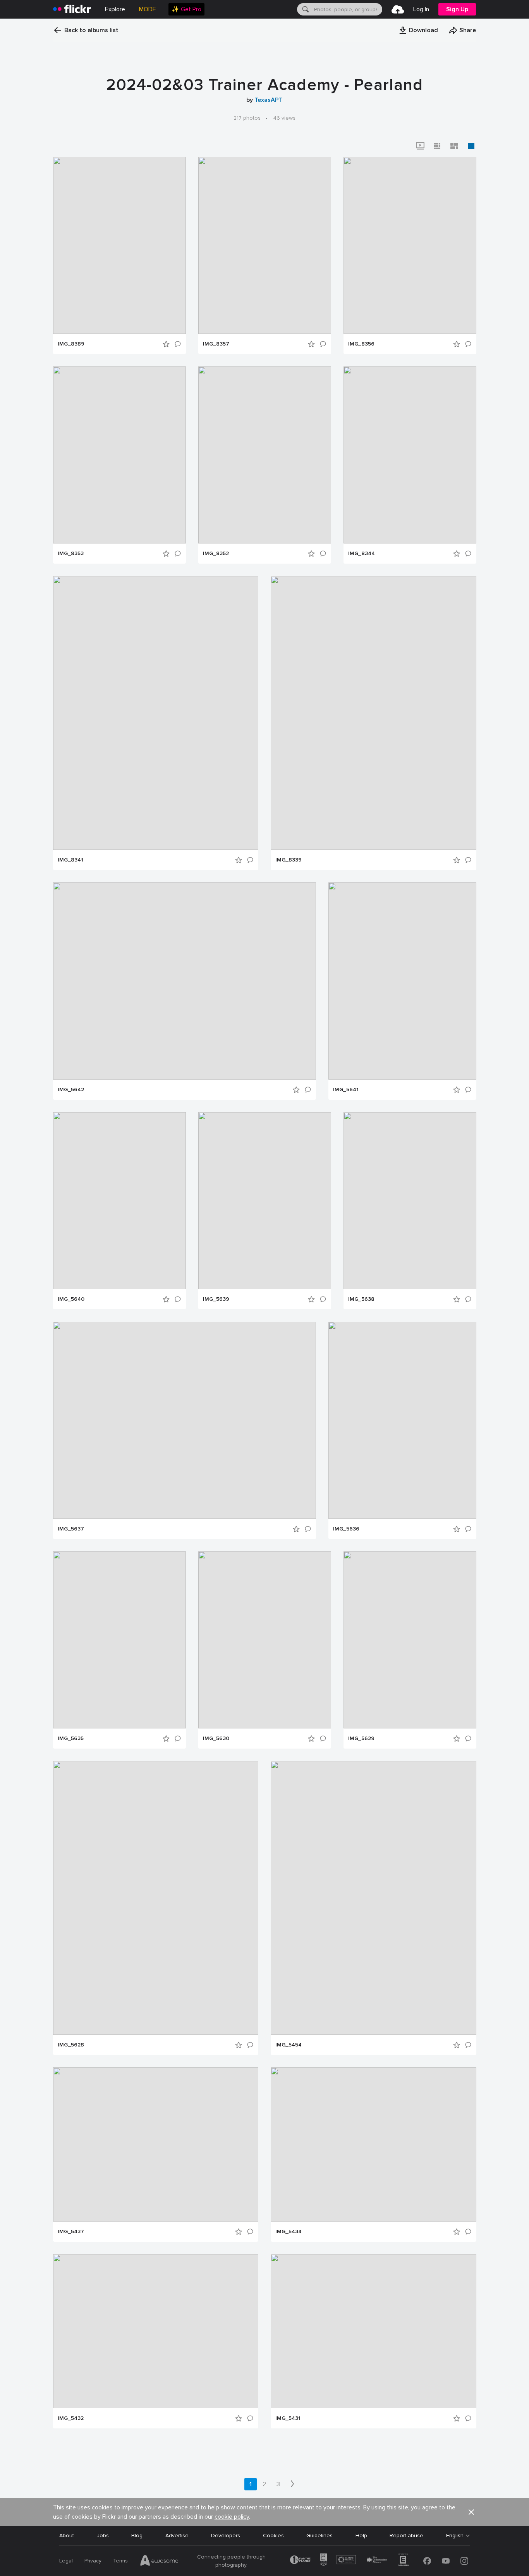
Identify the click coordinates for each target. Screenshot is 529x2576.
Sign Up (457, 9)
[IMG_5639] (265, 1201)
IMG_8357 (216, 344)
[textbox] (347, 9)
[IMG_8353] (119, 455)
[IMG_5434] (374, 2144)
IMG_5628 (71, 2045)
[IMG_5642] (185, 981)
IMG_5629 (361, 1739)
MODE (148, 9)
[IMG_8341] (156, 713)
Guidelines (319, 2536)
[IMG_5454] (374, 1898)
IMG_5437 (71, 2232)
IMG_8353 (71, 554)
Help (361, 2536)
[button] (418, 30)
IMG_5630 (216, 1739)
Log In (421, 9)
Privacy (93, 2561)
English (455, 2536)
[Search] (305, 9)
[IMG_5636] (402, 1420)
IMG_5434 (289, 2232)
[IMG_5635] (119, 1640)
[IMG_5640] (119, 1201)
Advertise (177, 2536)
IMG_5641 (346, 1090)
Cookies (273, 2536)
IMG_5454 (289, 2045)
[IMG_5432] (156, 2331)
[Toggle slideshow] (420, 146)
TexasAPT (269, 100)
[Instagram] (464, 2561)
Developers (226, 2536)
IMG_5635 (71, 1739)
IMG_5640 (71, 1299)
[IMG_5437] (156, 2144)
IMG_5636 (346, 1529)
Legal (66, 2561)
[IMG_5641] (402, 981)
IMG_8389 (71, 344)
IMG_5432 (71, 2418)
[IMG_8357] (265, 245)
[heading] (72, 9)
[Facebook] (427, 2561)
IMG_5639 (216, 1299)
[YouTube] (446, 2561)
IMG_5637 (71, 1529)
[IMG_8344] (410, 455)
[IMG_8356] (410, 245)
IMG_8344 (362, 554)
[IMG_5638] (410, 1201)
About (67, 2536)
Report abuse (406, 2536)
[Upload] (398, 9)
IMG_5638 (361, 1299)
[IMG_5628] (156, 1898)
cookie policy (232, 2517)
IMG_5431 (288, 2418)
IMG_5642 (71, 1090)
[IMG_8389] (119, 245)
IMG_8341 (70, 860)
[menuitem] (186, 9)
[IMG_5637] (185, 1420)
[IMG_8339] (374, 713)
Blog (137, 2536)
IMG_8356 (361, 344)
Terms (120, 2561)
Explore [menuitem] (115, 9)
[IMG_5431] (374, 2331)
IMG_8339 (289, 860)
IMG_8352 (216, 554)
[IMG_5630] (265, 1640)
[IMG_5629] (410, 1640)
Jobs (103, 2536)
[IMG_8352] (265, 455)
